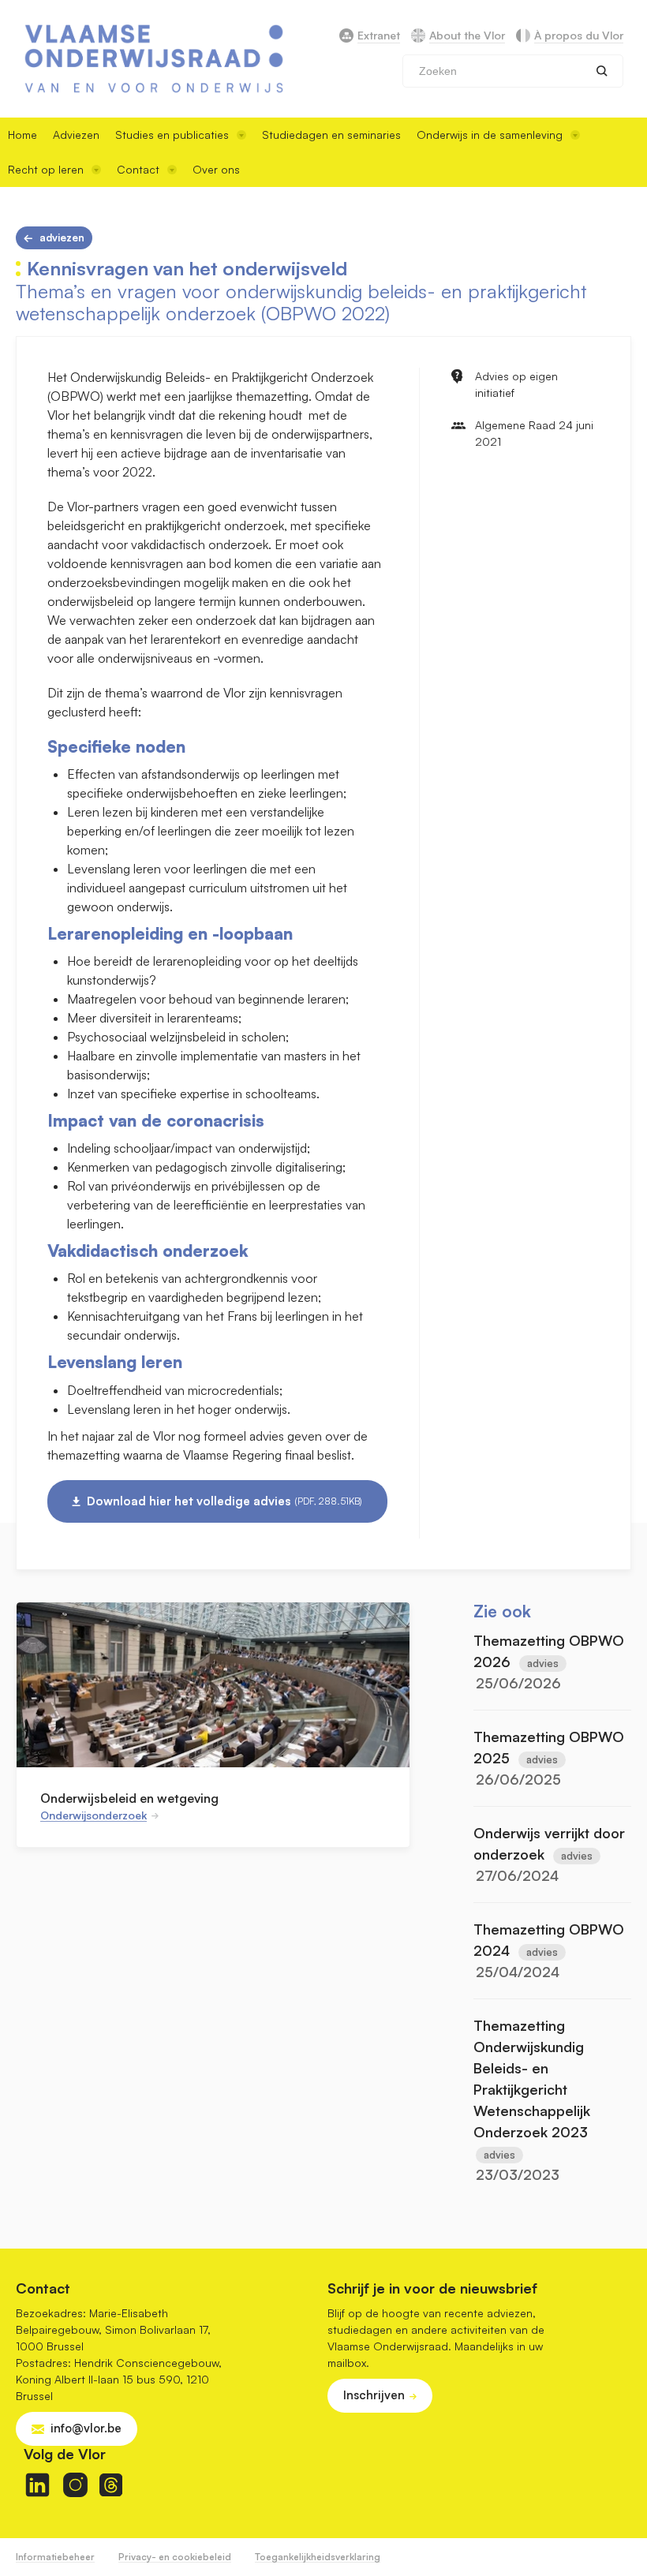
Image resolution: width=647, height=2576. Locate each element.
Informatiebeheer (55, 2557)
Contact (138, 169)
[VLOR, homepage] (154, 59)
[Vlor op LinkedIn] (37, 2485)
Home (22, 135)
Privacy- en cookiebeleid (175, 2557)
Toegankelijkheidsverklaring (318, 2557)
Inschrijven (374, 2395)
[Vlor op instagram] (75, 2485)
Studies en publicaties (172, 135)
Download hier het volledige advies (224, 1501)
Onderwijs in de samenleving (490, 135)
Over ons (216, 169)
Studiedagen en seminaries (331, 135)
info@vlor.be (86, 2428)
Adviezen (76, 135)
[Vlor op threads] (111, 2485)
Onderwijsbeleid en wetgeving (129, 1798)
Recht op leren (46, 169)
